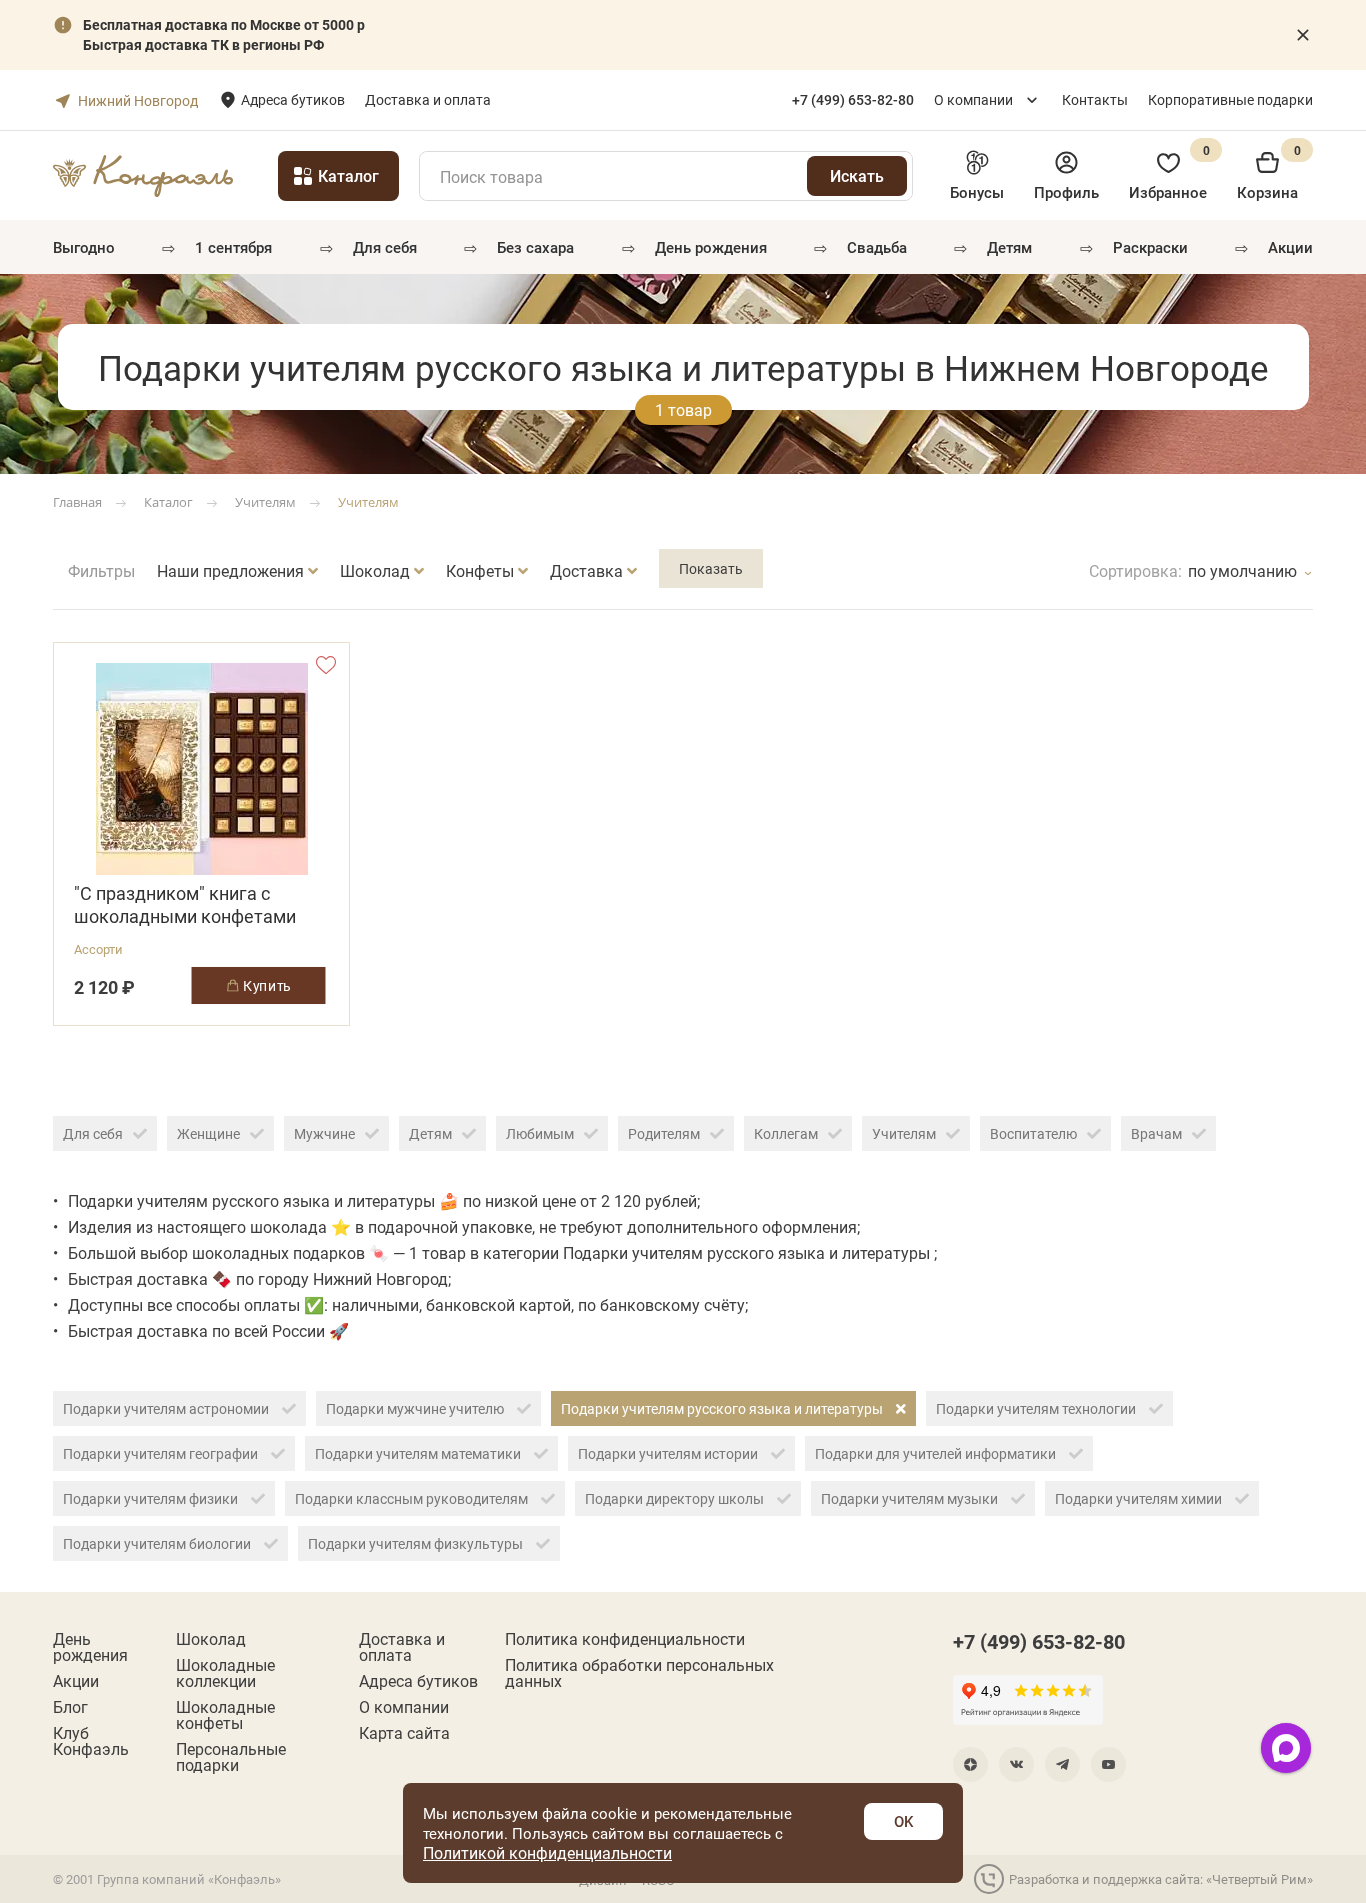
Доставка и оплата (428, 99)
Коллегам (786, 1133)
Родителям (664, 1133)
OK (903, 1821)
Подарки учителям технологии (1037, 1408)
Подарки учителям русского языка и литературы (723, 1408)
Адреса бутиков (293, 99)
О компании (973, 99)
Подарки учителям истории (669, 1453)
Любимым (540, 1133)
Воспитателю (1033, 1133)
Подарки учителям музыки (911, 1498)
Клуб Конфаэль (91, 1741)
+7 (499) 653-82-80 (1039, 1641)
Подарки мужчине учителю (416, 1408)
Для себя (385, 247)
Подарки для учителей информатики (937, 1453)
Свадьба (877, 247)
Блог (70, 1707)
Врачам (1156, 1133)
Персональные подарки (231, 1757)
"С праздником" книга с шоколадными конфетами (185, 905)
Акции (1290, 247)
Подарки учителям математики (419, 1453)
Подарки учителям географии (162, 1453)
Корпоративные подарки (1230, 99)
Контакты (1095, 99)
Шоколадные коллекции (225, 1673)
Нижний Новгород (138, 100)
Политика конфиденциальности (625, 1639)
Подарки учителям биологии (158, 1543)
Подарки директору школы (676, 1498)
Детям (1009, 247)
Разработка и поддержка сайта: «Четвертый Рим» (1161, 1879)
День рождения (711, 247)
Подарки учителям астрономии (167, 1408)
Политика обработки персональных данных (639, 1673)
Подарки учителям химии (1140, 1498)
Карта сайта (404, 1733)
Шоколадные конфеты (225, 1715)
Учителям (904, 1133)
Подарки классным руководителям (413, 1498)
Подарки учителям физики (152, 1498)
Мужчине (324, 1133)
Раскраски (1150, 247)
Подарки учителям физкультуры (417, 1543)
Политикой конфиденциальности (547, 1852)
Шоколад (211, 1639)
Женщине (208, 1133)
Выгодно (84, 247)
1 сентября (233, 247)
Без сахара (535, 247)
